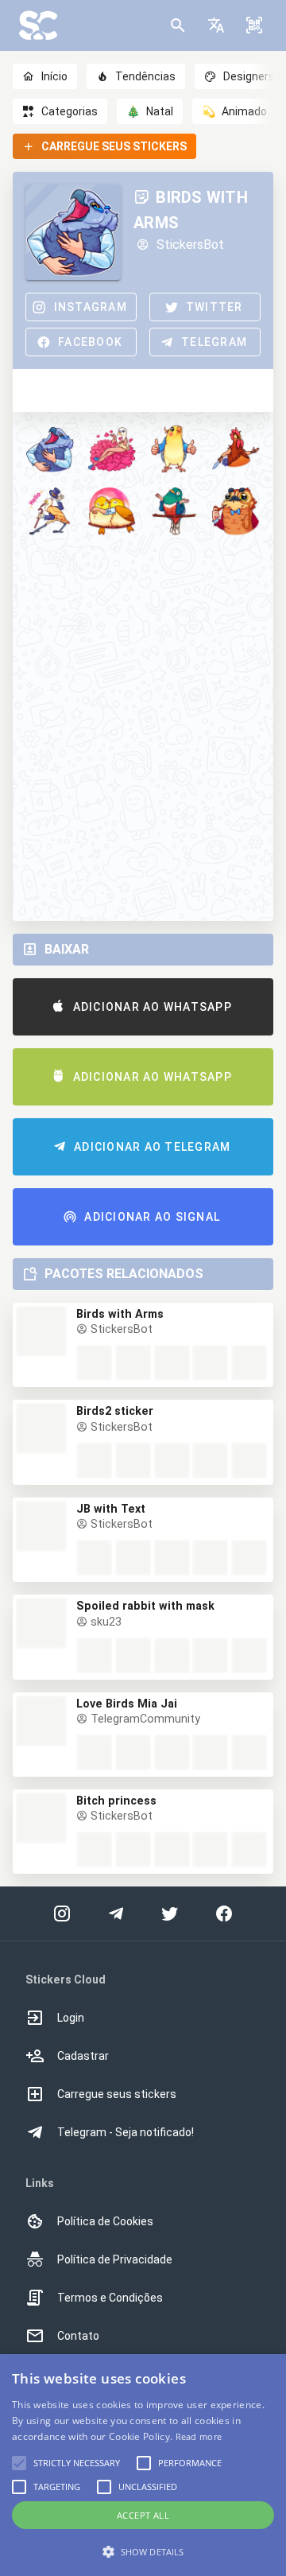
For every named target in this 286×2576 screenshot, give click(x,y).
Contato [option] (78, 2336)
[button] (216, 25)
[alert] (143, 2465)
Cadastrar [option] (83, 2056)
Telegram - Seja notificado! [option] (126, 2132)
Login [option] (71, 2018)
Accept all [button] (143, 2515)
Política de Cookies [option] (105, 2221)
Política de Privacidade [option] (115, 2259)
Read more (199, 2436)
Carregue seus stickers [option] (117, 2094)
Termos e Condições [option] (110, 2298)
